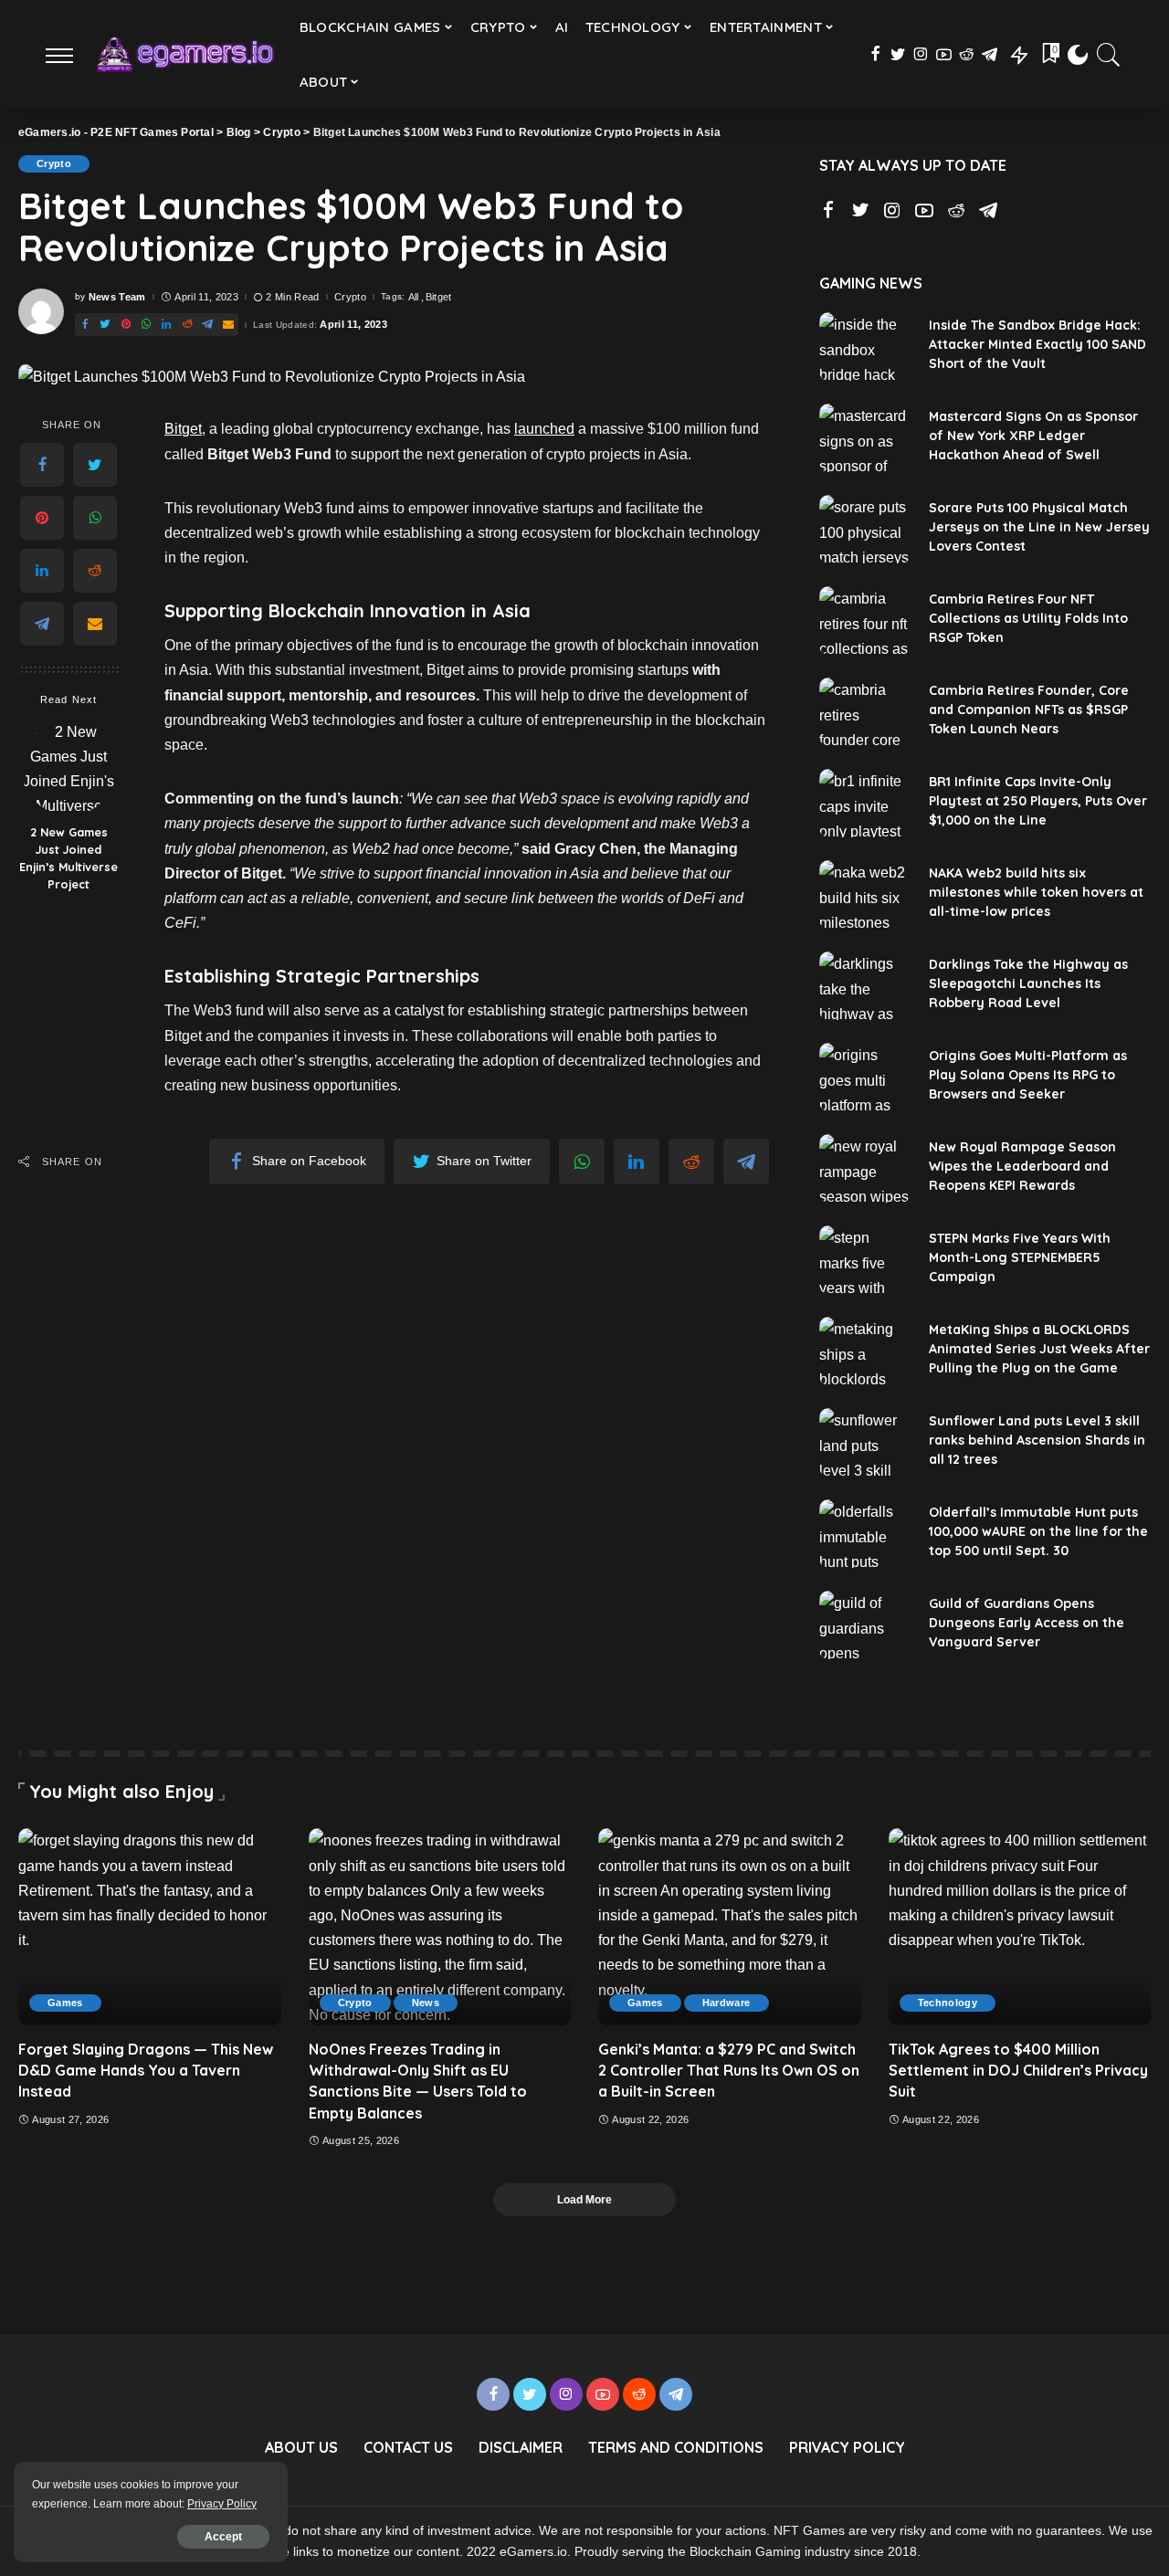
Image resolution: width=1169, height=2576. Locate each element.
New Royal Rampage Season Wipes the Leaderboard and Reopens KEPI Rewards (1022, 1166)
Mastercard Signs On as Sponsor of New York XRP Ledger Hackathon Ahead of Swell (1033, 436)
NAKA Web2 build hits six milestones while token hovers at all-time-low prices (1036, 892)
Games (65, 2003)
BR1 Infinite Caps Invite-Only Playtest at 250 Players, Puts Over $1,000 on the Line (1038, 801)
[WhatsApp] (146, 325)
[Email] (228, 325)
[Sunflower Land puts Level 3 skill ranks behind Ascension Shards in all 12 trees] (865, 1442)
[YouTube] (944, 55)
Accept (223, 2537)
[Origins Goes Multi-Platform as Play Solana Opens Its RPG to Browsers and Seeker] (865, 1077)
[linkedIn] (166, 325)
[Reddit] (967, 55)
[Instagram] (921, 55)
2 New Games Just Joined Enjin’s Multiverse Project (68, 859)
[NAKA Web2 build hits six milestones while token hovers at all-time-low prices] (865, 894)
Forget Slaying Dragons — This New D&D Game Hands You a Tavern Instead (146, 2070)
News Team (117, 297)
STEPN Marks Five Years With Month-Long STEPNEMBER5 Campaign (1020, 1257)
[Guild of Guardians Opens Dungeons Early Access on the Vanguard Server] (865, 1625)
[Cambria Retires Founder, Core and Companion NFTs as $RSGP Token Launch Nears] (865, 712)
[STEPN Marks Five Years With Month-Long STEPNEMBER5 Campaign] (865, 1260)
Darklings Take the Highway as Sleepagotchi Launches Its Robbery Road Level (1028, 983)
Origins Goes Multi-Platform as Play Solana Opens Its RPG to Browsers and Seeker (1028, 1075)
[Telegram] (990, 55)
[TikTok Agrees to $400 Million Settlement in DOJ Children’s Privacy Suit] (1020, 1927)
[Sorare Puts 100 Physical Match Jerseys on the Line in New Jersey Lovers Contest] (865, 529)
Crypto (54, 163)
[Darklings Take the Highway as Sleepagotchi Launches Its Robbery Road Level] (865, 986)
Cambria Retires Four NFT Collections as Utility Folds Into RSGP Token (1028, 618)
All (414, 297)
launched (544, 429)
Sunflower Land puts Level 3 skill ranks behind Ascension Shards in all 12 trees (1037, 1440)
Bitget (439, 297)
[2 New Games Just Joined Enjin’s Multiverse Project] (69, 768)
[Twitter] (898, 55)
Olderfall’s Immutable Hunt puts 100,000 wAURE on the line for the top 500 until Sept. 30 (1038, 1531)
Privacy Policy (222, 2504)
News (426, 2003)
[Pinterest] (126, 325)
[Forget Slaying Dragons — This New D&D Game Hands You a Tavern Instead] (150, 1927)
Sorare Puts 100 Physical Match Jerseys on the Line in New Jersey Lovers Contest (1039, 527)
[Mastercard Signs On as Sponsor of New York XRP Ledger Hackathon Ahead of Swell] (865, 438)
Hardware (727, 2003)
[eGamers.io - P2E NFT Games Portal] (184, 55)
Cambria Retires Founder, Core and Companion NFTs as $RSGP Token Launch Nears (1029, 710)
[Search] (1109, 55)
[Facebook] (875, 55)
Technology (948, 2003)
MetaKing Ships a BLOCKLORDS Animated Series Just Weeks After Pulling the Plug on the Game (1039, 1349)
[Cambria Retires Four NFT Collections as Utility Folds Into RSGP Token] (865, 620)
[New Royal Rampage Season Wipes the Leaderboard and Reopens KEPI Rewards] (865, 1168)
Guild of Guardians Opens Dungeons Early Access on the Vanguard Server (1027, 1623)
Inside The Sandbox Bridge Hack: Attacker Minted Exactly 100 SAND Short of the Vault (1037, 344)
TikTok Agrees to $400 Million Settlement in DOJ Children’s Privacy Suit (1018, 2070)
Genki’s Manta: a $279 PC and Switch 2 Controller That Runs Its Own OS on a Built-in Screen (729, 2070)
